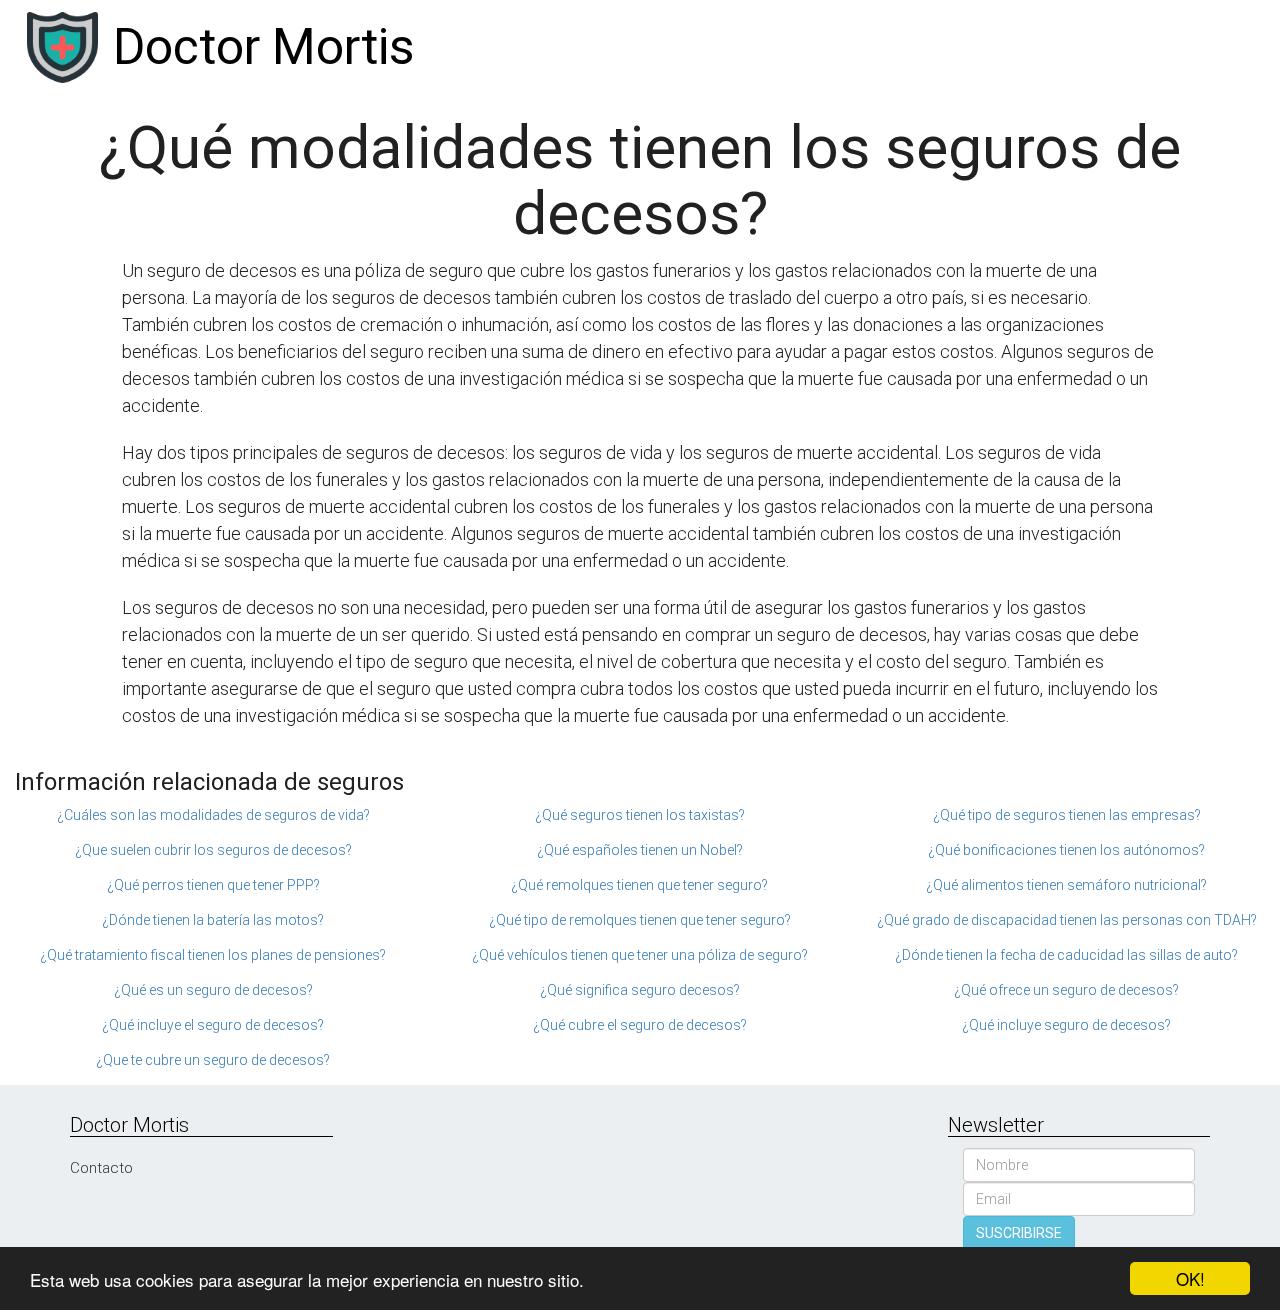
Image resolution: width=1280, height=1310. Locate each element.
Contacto (101, 1168)
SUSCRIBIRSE (1019, 1233)
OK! (1190, 1278)
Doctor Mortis (263, 47)
